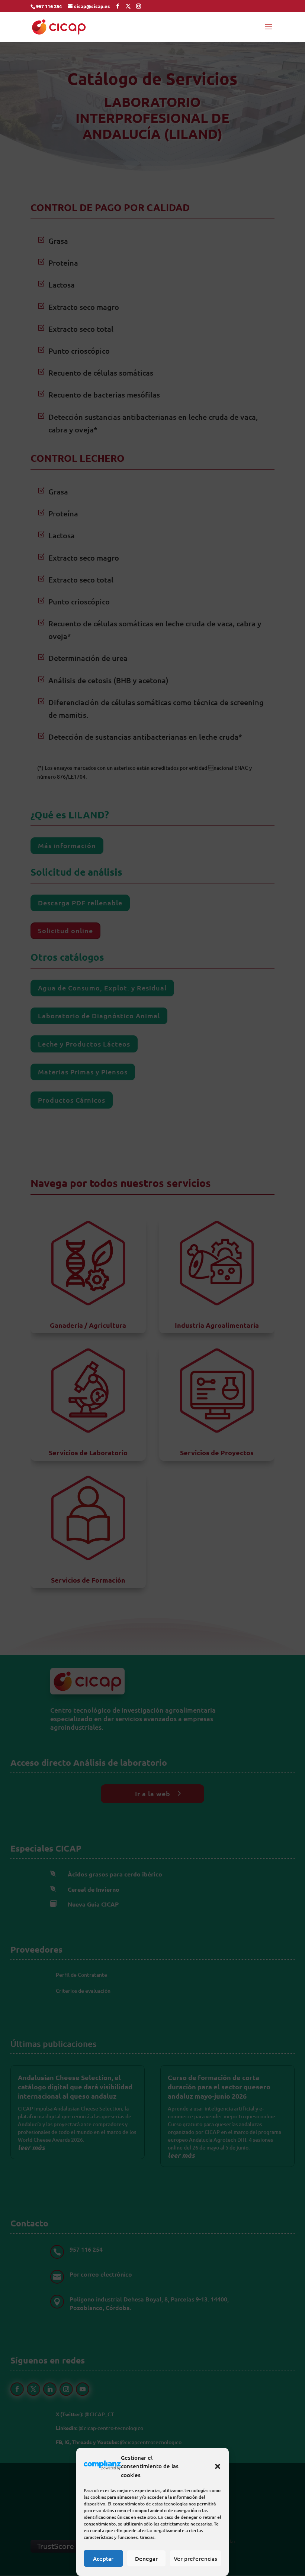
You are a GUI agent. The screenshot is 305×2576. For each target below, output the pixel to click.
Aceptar (103, 2559)
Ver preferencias (195, 2559)
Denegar (146, 2559)
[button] (218, 2466)
